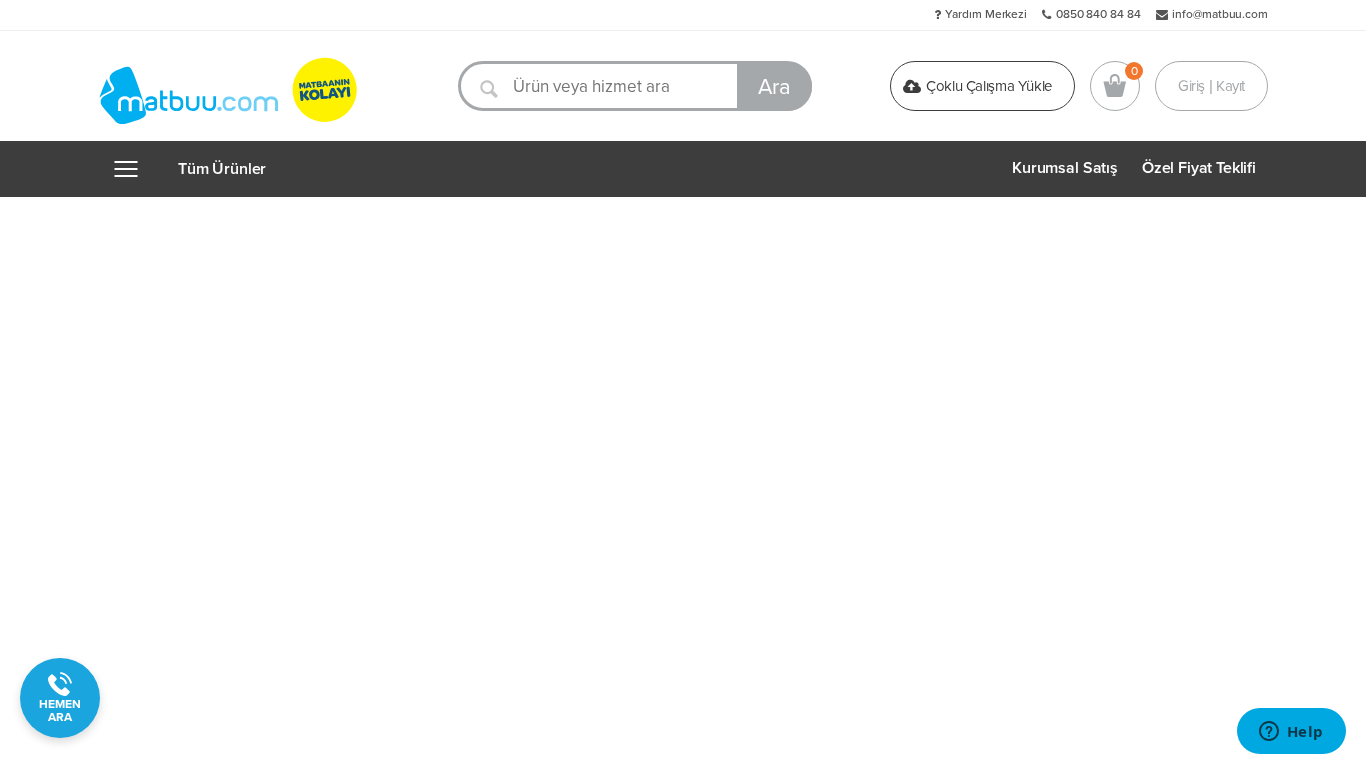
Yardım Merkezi (986, 14)
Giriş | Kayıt (1211, 86)
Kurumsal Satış (1065, 168)
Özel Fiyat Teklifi (1199, 168)
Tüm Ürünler (222, 169)
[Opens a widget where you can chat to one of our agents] (1291, 733)
